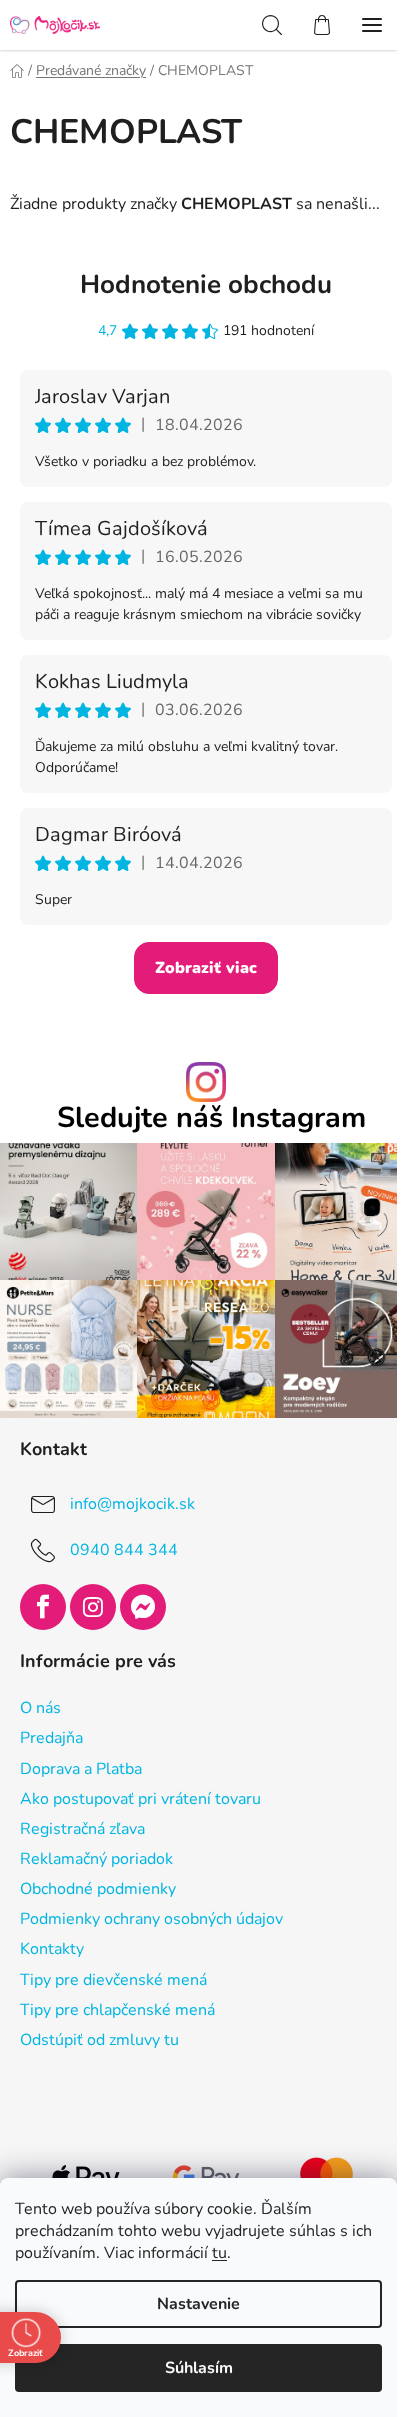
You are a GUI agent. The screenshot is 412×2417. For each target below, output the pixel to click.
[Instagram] (93, 1607)
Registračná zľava (82, 1829)
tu (219, 2253)
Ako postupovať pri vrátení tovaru (140, 1799)
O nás (40, 1708)
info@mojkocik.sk (132, 1503)
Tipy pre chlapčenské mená (117, 2010)
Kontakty (52, 1949)
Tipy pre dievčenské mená (113, 1980)
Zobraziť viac (206, 968)
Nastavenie (198, 2304)
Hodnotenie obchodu (206, 284)
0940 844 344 (124, 1549)
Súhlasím (199, 2368)
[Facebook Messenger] (143, 1607)
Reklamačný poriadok (96, 1859)
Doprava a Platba (81, 1769)
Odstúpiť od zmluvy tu (99, 2040)
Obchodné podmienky (98, 1889)
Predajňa (51, 1738)
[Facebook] (43, 1607)
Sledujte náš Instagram (211, 1118)
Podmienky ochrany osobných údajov (151, 1919)
